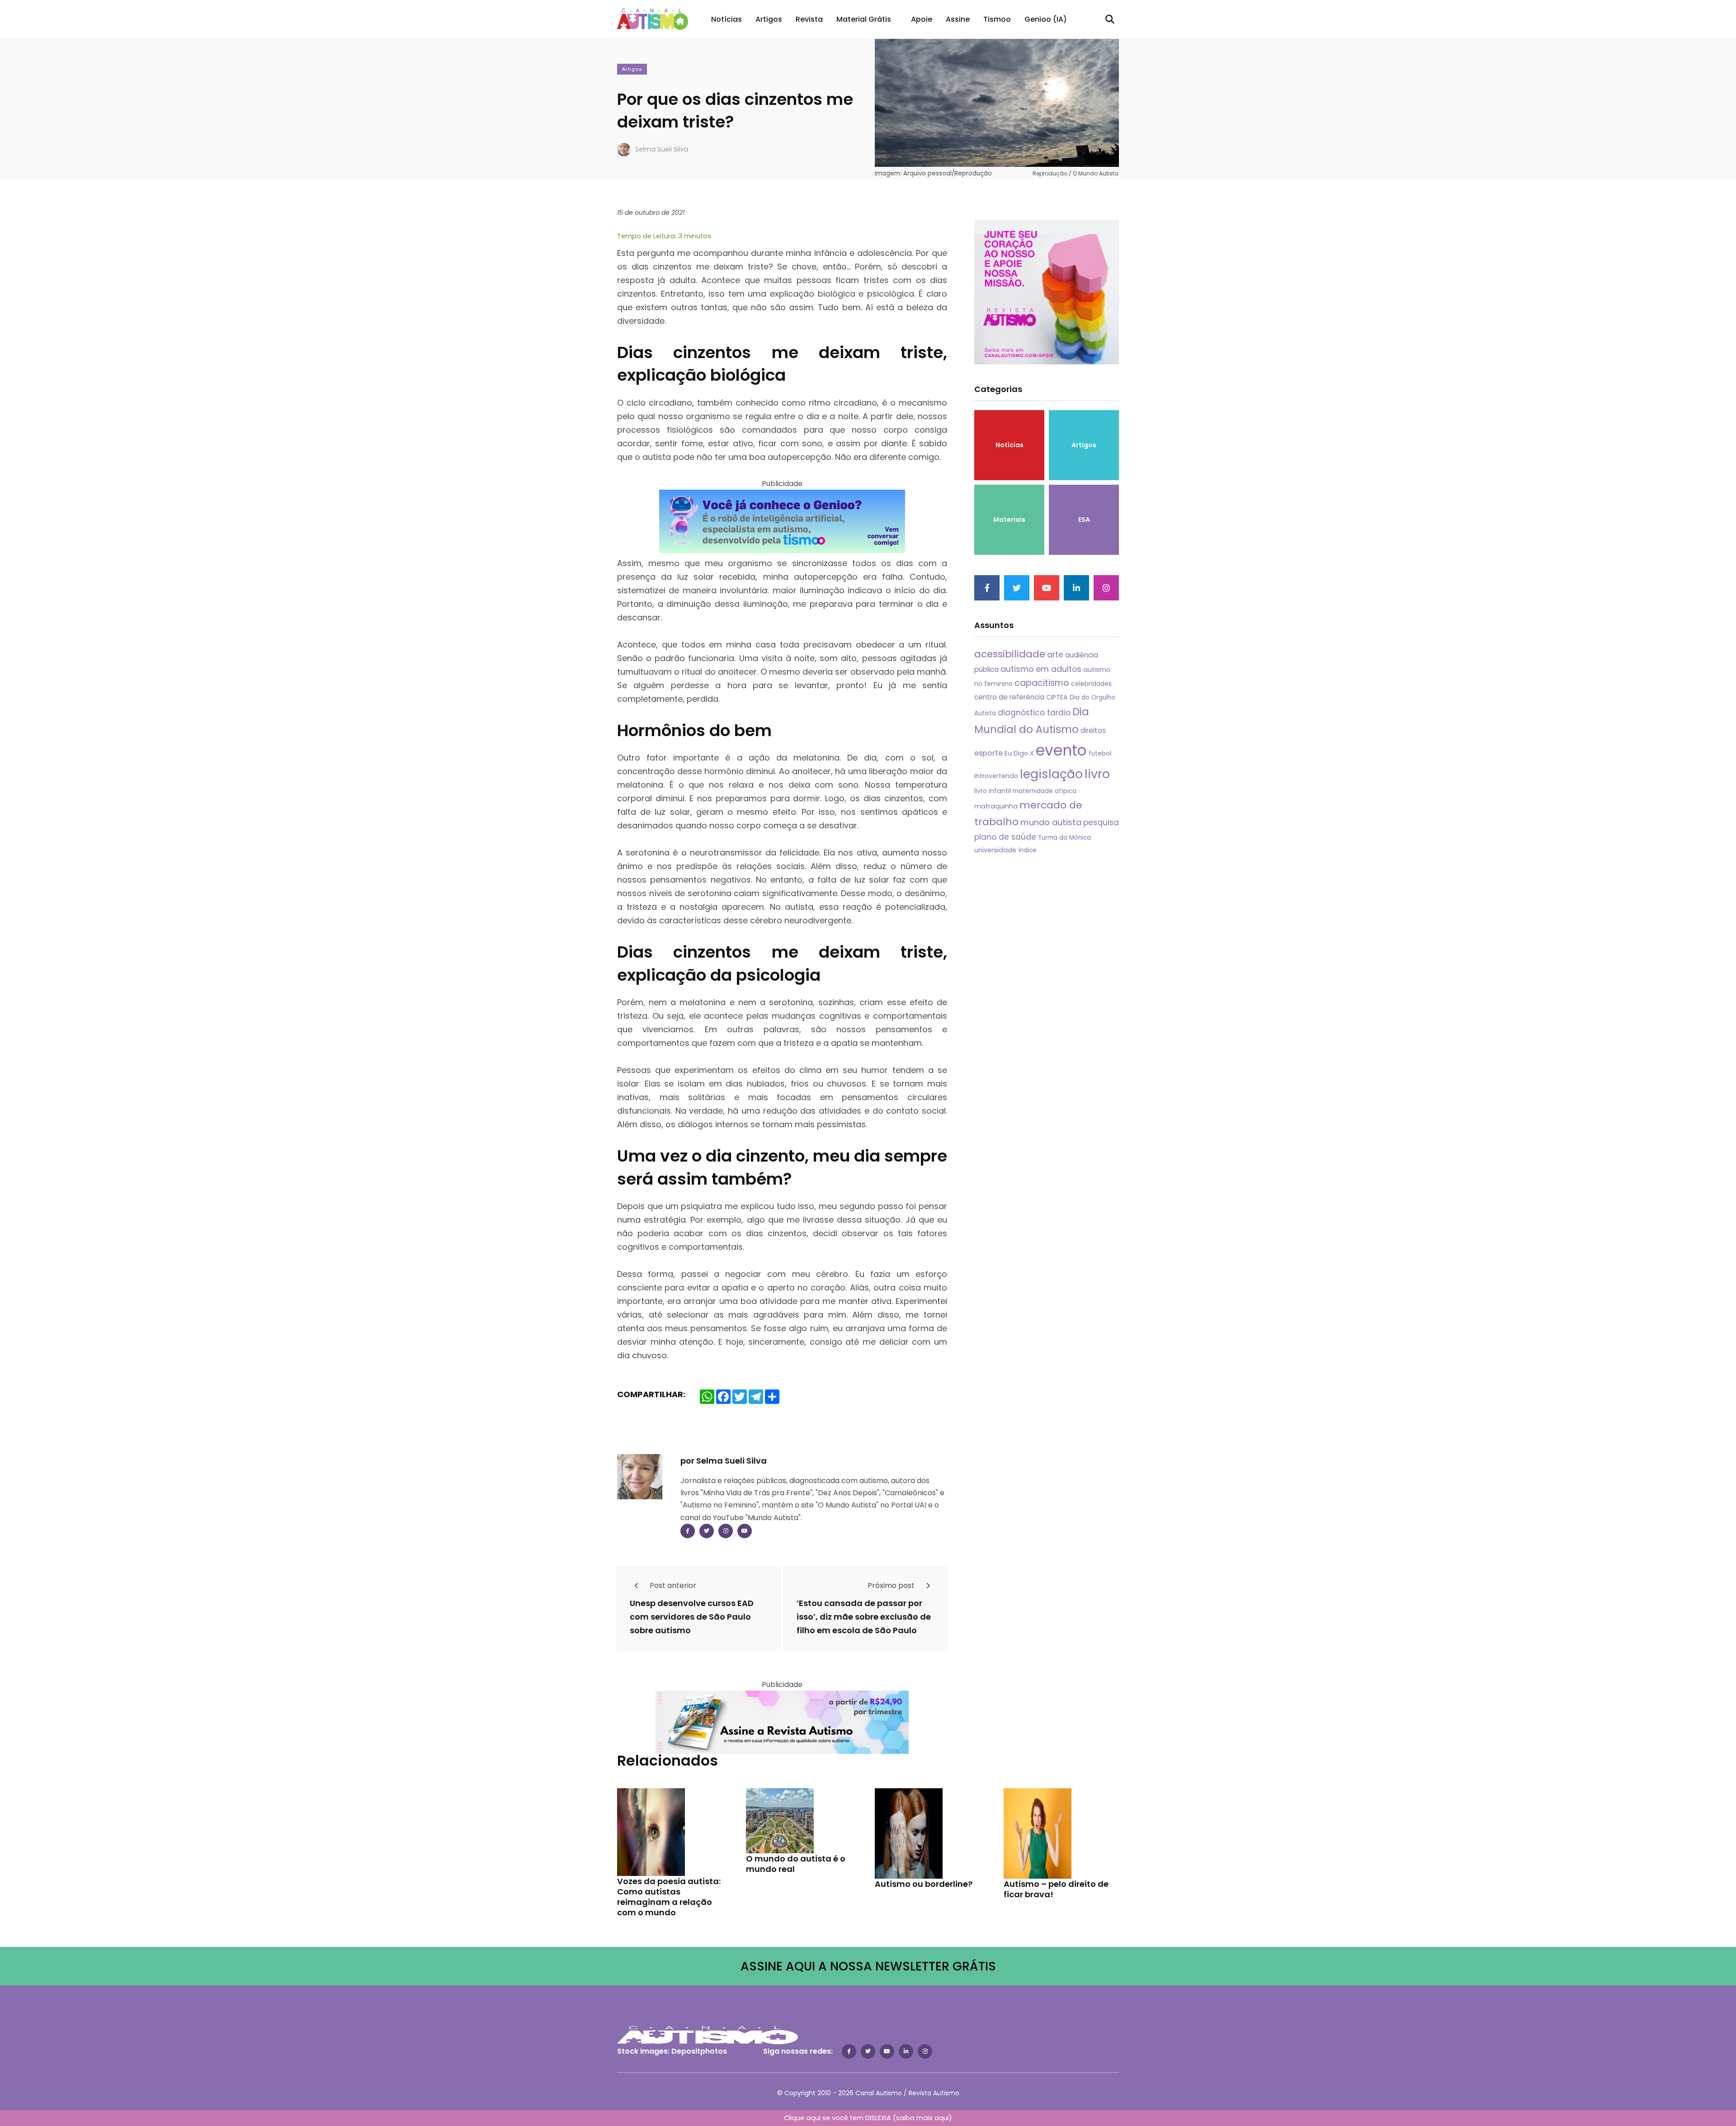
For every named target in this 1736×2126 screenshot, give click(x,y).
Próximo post (892, 1585)
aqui (942, 2118)
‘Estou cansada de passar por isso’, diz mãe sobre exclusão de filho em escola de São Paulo (864, 1617)
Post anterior (672, 1585)
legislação (1051, 774)
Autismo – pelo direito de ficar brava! (1056, 1889)
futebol (1100, 754)
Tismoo (997, 19)
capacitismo (1042, 683)
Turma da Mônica (1064, 838)
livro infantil (993, 791)
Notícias (726, 19)
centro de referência (1009, 697)
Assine (958, 19)
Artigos (769, 19)
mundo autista (1051, 822)
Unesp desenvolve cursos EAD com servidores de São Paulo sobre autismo (692, 1617)
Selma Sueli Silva (662, 149)
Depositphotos (699, 2051)
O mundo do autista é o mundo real (796, 1864)
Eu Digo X (1019, 753)
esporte (988, 753)
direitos (1093, 730)
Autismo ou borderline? (924, 1884)
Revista (809, 19)
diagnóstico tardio (1034, 713)
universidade (995, 850)
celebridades (1091, 684)
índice (1027, 850)
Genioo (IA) (1046, 19)
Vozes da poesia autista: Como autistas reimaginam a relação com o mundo (669, 1897)
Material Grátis (864, 19)
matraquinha (996, 806)
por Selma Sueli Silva (724, 1461)
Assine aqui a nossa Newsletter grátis (868, 1966)
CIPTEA (1057, 697)
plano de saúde (1005, 837)
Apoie (922, 19)
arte (1055, 655)
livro (1097, 774)
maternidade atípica (1045, 791)
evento (1061, 750)
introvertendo (996, 776)
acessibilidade (1010, 654)
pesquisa (1101, 822)
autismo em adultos (1041, 669)
